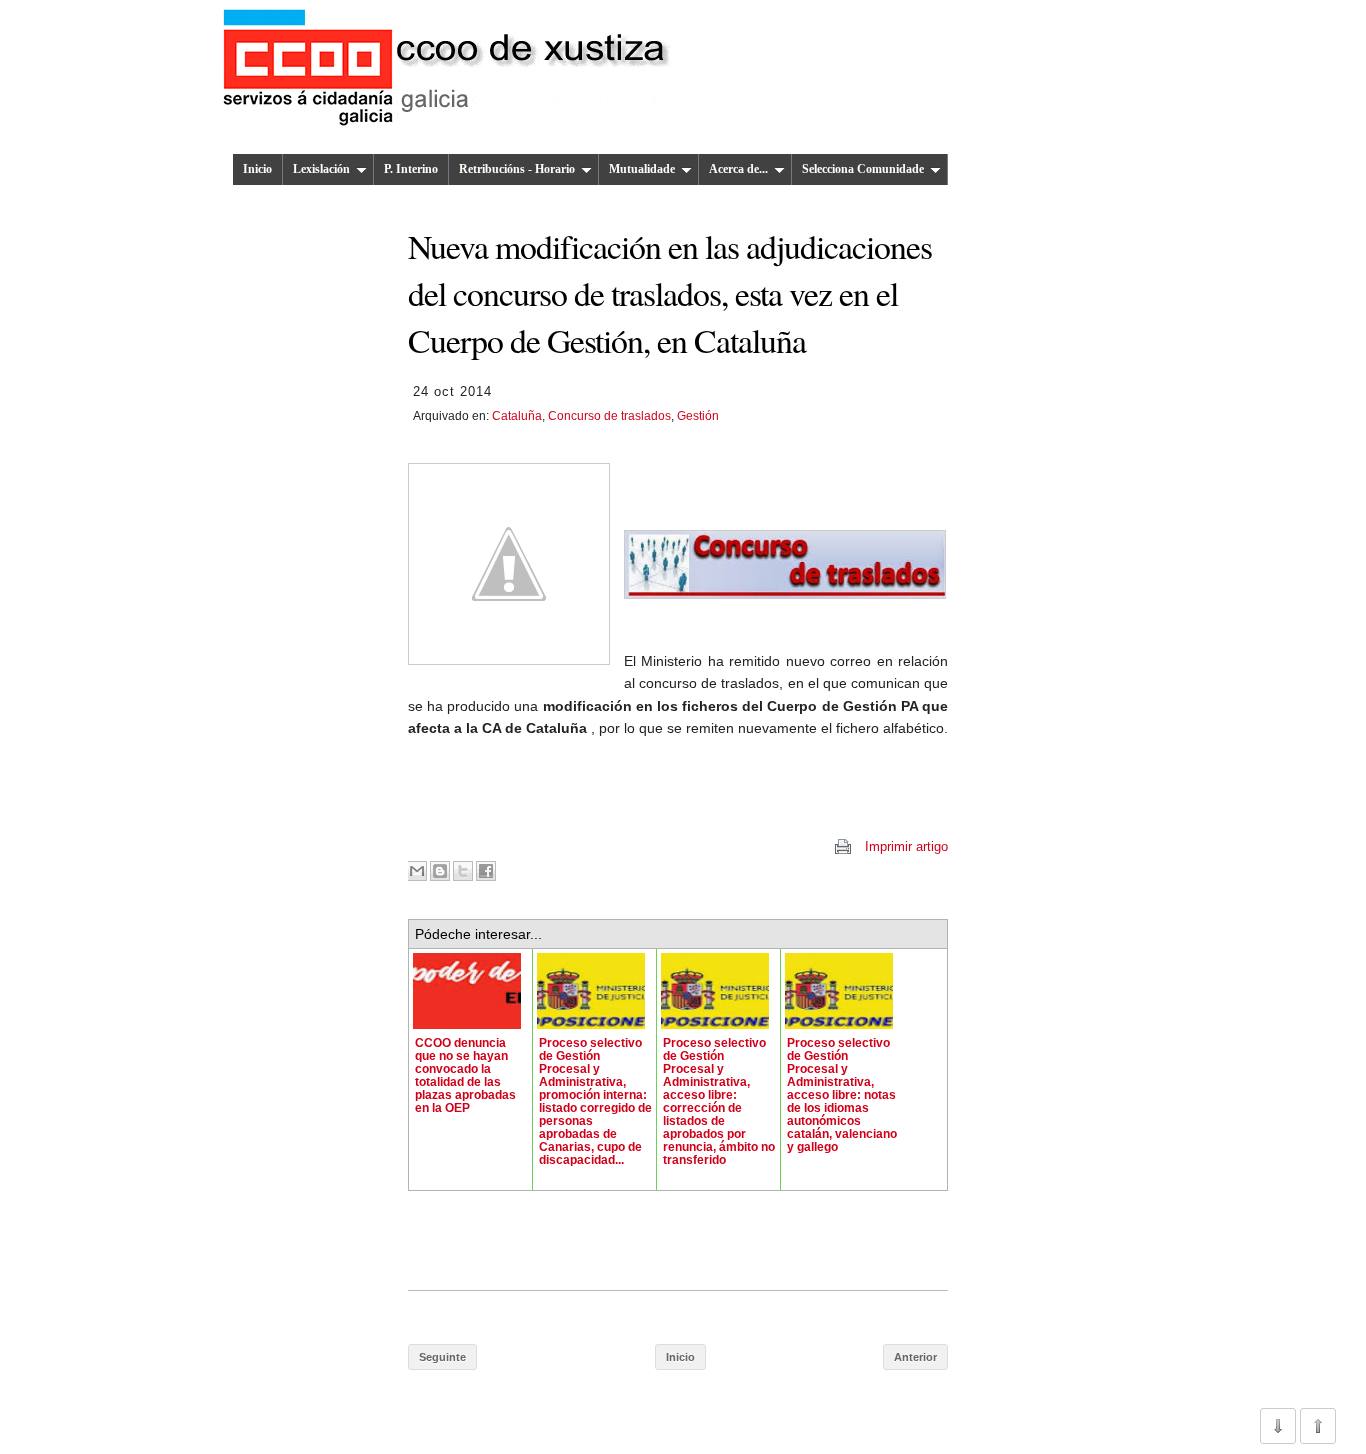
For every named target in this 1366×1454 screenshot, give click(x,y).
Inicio (257, 169)
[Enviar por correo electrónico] (417, 871)
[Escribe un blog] (440, 871)
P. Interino (411, 169)
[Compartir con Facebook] (486, 871)
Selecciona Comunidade (863, 169)
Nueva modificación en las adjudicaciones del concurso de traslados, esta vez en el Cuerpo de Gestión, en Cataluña (670, 293)
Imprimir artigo (906, 846)
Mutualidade (642, 169)
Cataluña (517, 416)
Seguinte (442, 1357)
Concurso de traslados (609, 416)
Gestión (698, 416)
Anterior (915, 1357)
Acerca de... (738, 169)
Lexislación (321, 169)
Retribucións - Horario (517, 169)
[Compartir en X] (463, 871)
